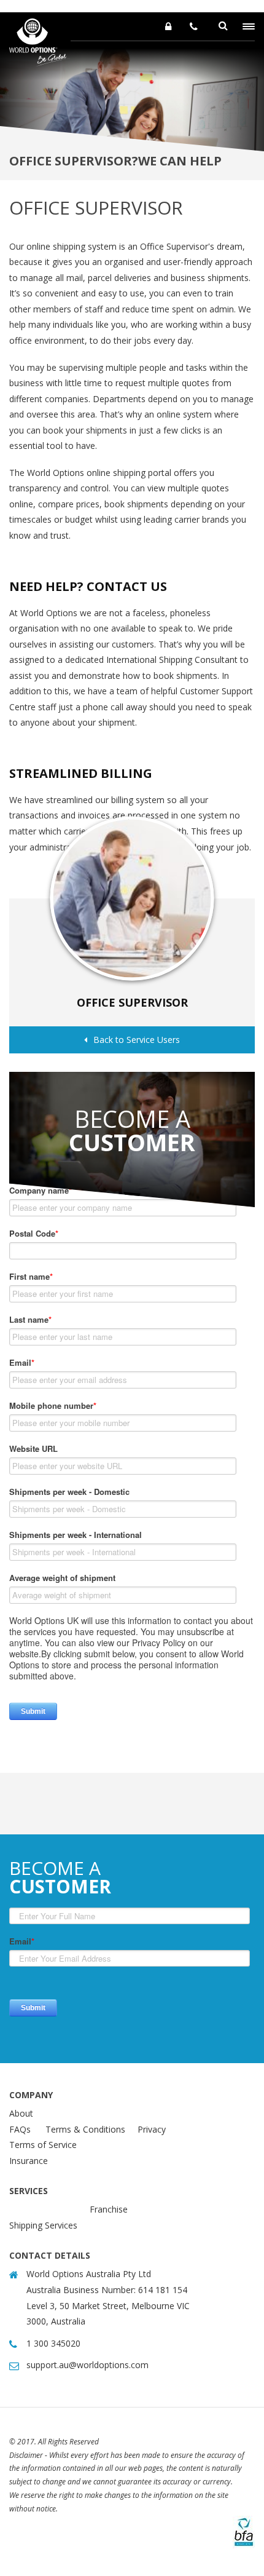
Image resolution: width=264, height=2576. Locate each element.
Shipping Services (43, 2225)
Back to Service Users (137, 1040)
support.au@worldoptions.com (87, 2365)
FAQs (20, 2129)
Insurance (29, 2161)
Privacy (152, 2129)
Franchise (109, 2209)
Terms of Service (43, 2145)
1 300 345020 (194, 26)
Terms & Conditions (85, 2129)
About (21, 2113)
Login (168, 26)
